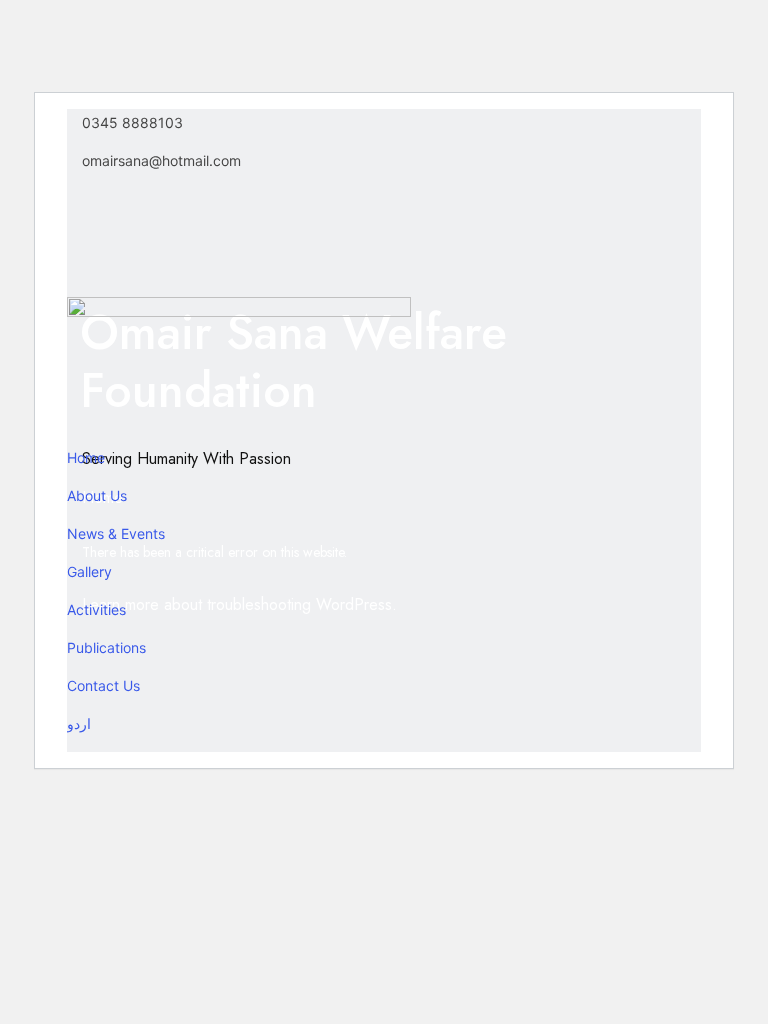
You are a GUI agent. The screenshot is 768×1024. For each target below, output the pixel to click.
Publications (106, 647)
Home (86, 457)
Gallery (89, 571)
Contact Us (103, 685)
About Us (97, 495)
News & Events (116, 533)
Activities (96, 609)
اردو (79, 723)
